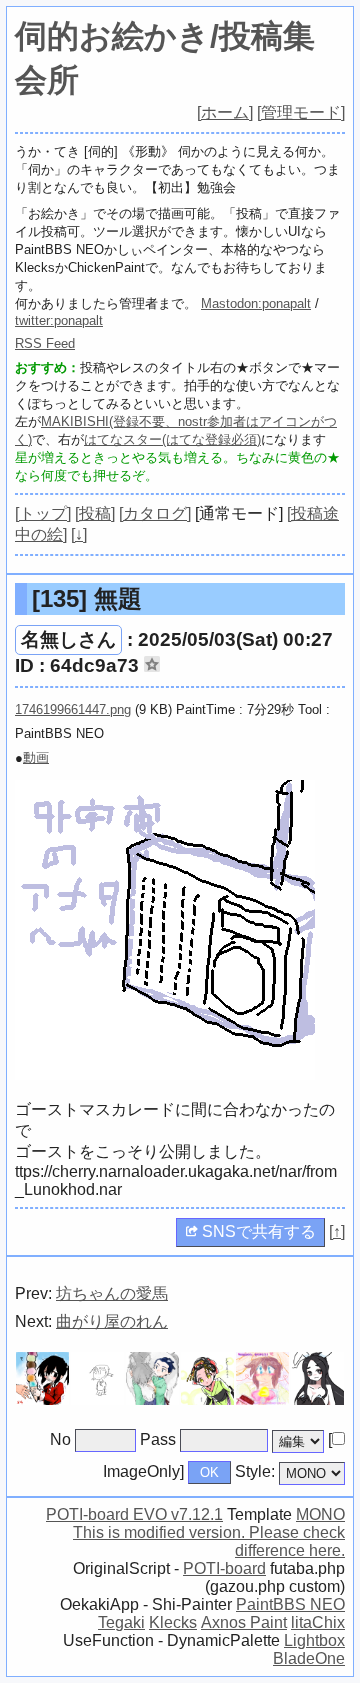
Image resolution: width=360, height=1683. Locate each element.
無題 (87, 598)
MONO (320, 1514)
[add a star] (152, 664)
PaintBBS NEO (290, 1604)
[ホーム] (225, 112)
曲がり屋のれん (112, 1321)
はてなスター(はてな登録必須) (172, 439)
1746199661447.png (73, 709)
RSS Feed (45, 343)
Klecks (173, 1622)
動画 (36, 757)
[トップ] (43, 513)
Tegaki (121, 1622)
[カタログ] (155, 513)
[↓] (79, 534)
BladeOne (309, 1658)
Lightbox (314, 1640)
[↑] (337, 1231)
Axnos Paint (244, 1622)
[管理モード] (301, 112)
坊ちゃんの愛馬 (112, 1293)
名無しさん (68, 639)
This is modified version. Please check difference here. (209, 1541)
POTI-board (224, 1568)
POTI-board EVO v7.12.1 (134, 1514)
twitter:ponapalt (59, 320)
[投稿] (95, 513)
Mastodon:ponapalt (256, 303)
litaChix (318, 1622)
